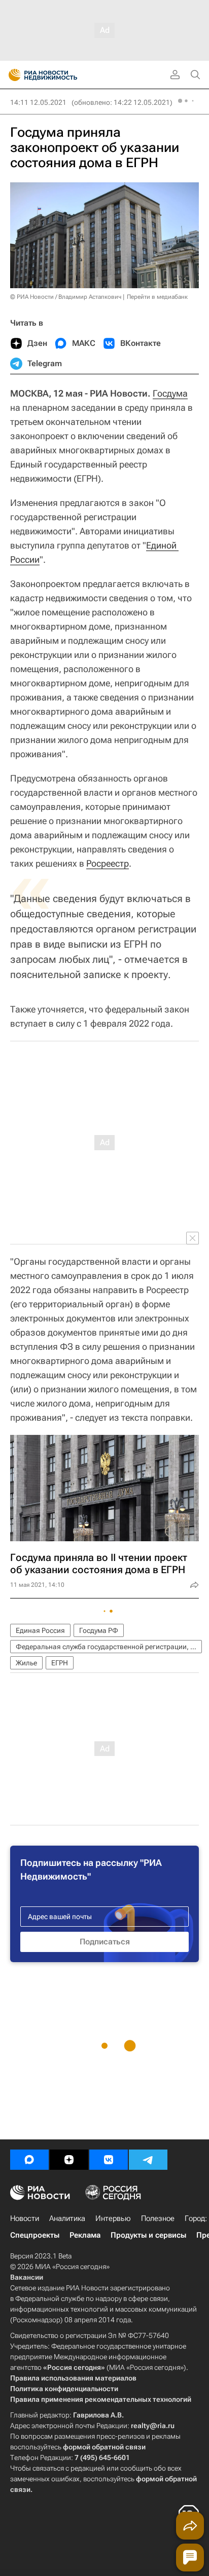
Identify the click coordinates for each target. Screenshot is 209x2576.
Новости (25, 2218)
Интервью (113, 2218)
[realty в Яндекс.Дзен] (69, 2160)
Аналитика (67, 2218)
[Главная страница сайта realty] (61, 75)
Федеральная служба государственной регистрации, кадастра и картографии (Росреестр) (109, 1647)
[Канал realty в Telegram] (148, 2160)
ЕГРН (60, 1663)
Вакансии (27, 2277)
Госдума (170, 393)
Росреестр (108, 863)
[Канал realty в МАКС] (29, 2160)
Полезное (158, 2218)
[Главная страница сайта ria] (11, 75)
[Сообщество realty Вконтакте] (109, 2160)
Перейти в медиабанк (157, 297)
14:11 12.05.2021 (38, 102)
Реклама (85, 2235)
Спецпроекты (35, 2235)
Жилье (26, 1663)
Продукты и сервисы (148, 2235)
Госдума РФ (99, 1630)
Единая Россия (40, 1630)
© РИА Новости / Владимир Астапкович (66, 297)
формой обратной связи (104, 2447)
